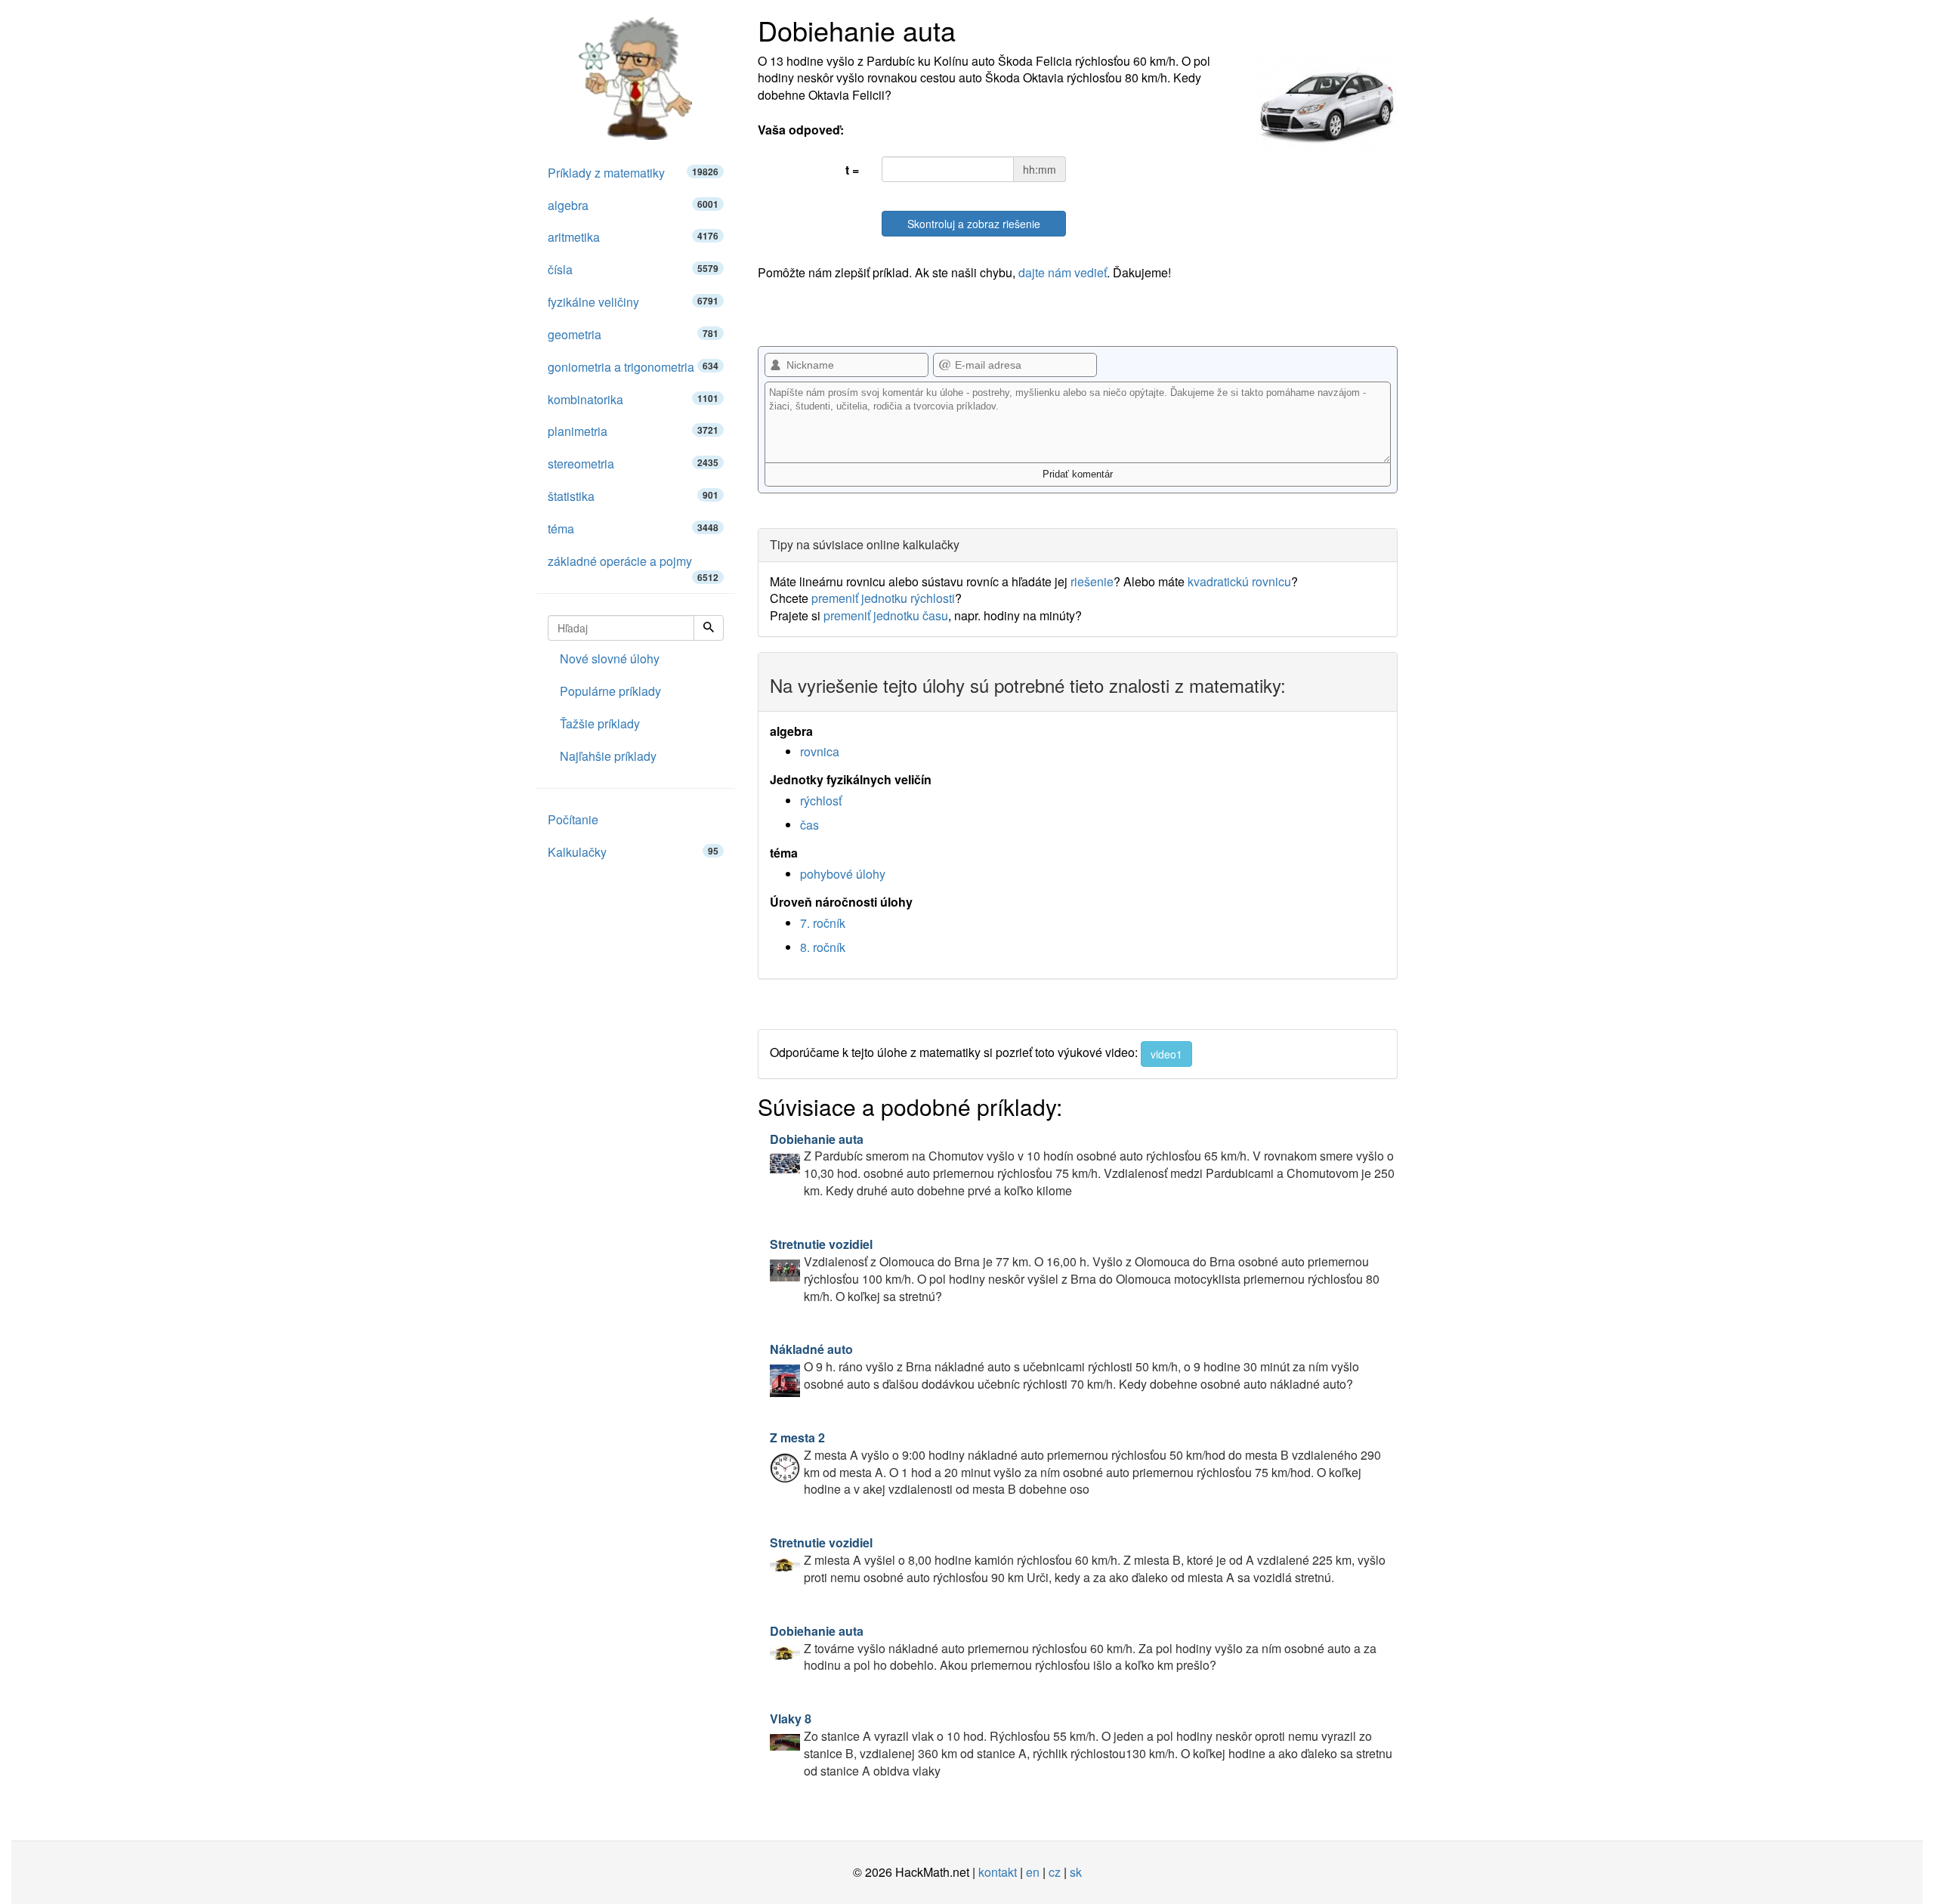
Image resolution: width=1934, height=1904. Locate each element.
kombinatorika (633, 399)
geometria (633, 334)
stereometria (633, 464)
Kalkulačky (633, 852)
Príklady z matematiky (633, 173)
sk (1076, 1872)
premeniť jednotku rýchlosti (883, 598)
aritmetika (633, 237)
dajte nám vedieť (1063, 272)
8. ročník (823, 947)
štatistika (633, 496)
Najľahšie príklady (608, 756)
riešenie (1092, 581)
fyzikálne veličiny (633, 302)
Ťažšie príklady (600, 723)
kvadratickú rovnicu (1239, 581)
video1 (1166, 1054)
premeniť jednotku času (886, 615)
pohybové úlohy (843, 874)
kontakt (998, 1872)
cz (1055, 1872)
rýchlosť (821, 801)
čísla (633, 269)
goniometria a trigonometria (633, 367)
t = (852, 170)
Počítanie (573, 819)
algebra (633, 205)
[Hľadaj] (709, 628)
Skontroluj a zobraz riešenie (974, 224)
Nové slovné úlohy (610, 658)
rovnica (820, 751)
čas (809, 825)
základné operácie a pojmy (633, 565)
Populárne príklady (610, 691)
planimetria (633, 431)
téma (633, 529)
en (1033, 1872)
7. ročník (823, 923)
